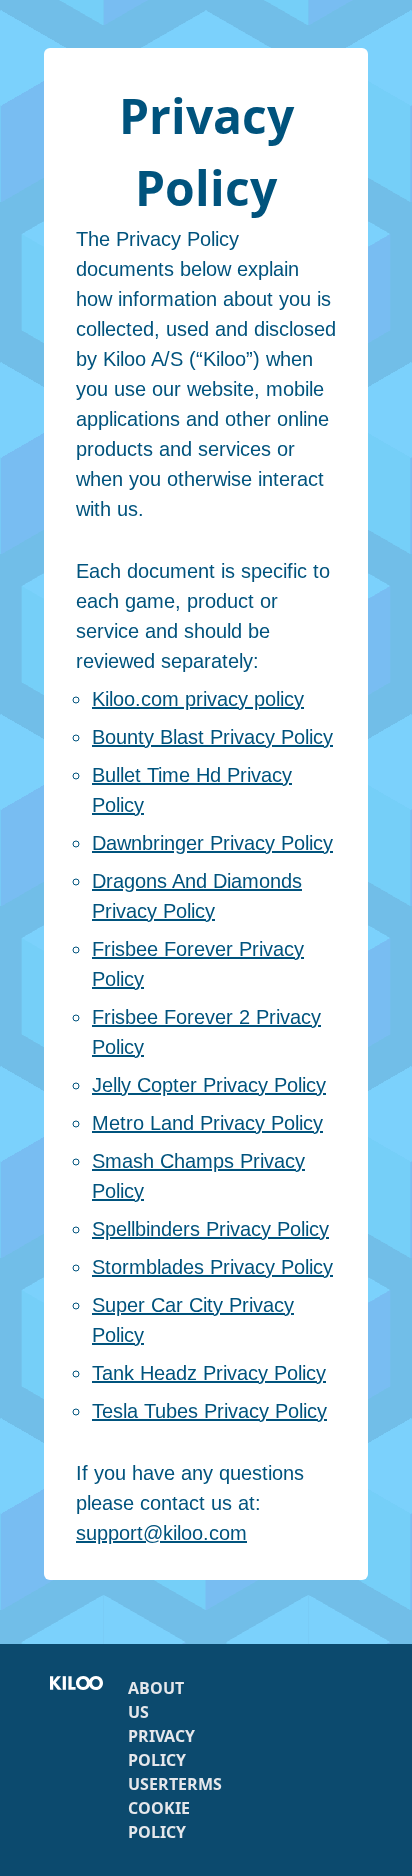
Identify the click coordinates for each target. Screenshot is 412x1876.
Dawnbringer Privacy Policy (212, 843)
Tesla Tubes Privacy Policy (209, 1411)
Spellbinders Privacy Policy (210, 1229)
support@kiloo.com (161, 1533)
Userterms (175, 1784)
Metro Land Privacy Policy (207, 1123)
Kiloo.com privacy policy (198, 699)
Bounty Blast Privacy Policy (212, 737)
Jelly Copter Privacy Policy (209, 1085)
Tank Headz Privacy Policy (209, 1373)
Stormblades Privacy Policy (212, 1267)
